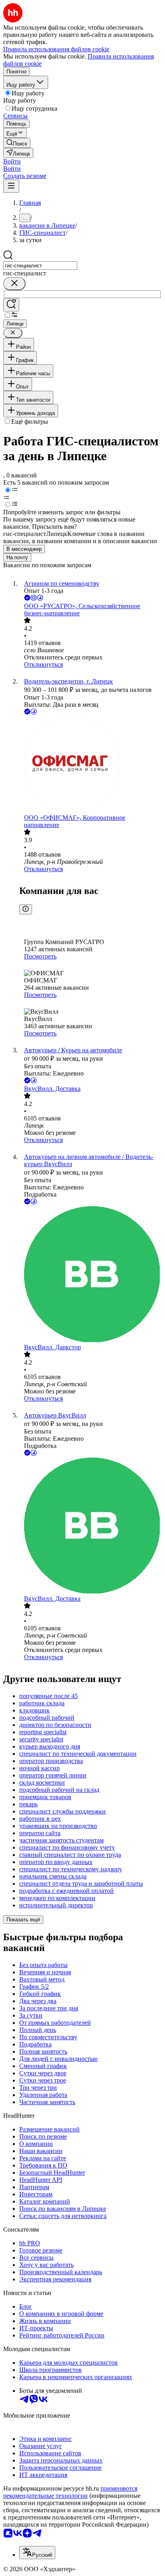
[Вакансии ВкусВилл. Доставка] (91, 1526)
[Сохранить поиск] (11, 305)
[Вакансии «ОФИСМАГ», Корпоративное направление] (91, 765)
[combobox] (40, 266)
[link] (17, 143)
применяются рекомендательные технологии (70, 2492)
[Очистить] (14, 284)
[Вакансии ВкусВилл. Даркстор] (91, 1275)
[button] (12, 161)
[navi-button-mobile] (11, 186)
